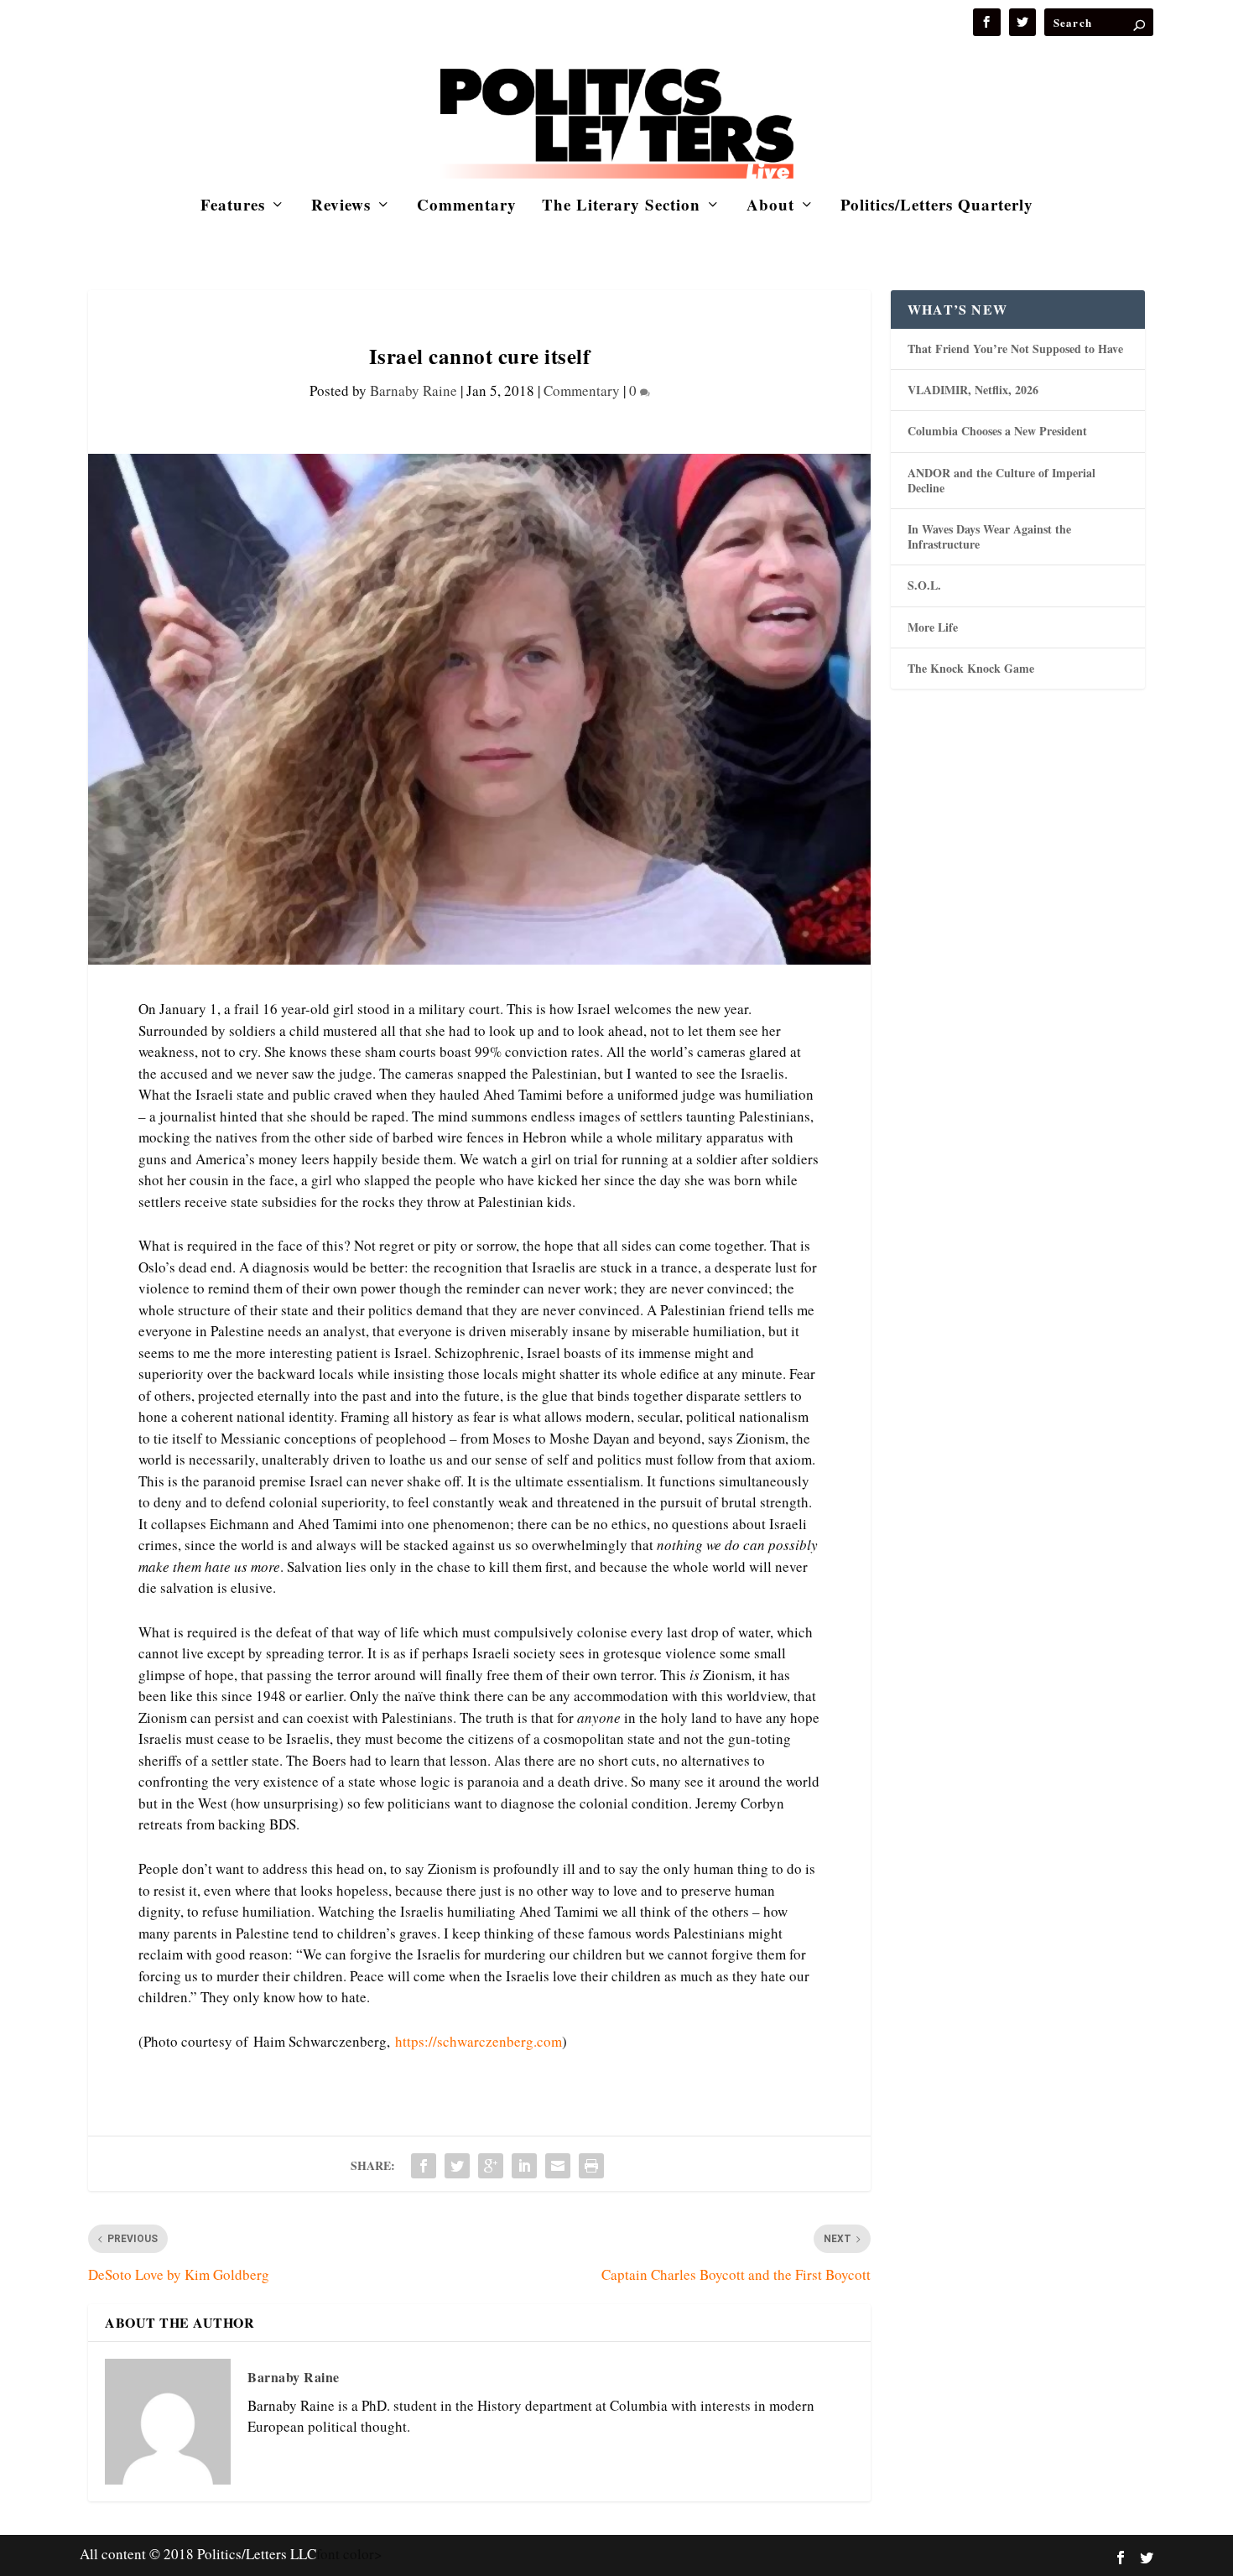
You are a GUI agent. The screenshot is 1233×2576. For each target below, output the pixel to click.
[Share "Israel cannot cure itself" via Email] (558, 2166)
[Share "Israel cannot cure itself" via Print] (591, 2166)
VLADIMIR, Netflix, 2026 (973, 390)
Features (233, 207)
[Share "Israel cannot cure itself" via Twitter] (457, 2166)
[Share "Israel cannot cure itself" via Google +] (491, 2166)
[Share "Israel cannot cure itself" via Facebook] (424, 2166)
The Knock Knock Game (971, 668)
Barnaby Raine (414, 390)
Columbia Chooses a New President (997, 431)
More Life (933, 627)
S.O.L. (924, 585)
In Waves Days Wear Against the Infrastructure (989, 536)
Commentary (467, 207)
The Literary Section (621, 207)
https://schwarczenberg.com (479, 2041)
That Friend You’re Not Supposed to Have (1015, 349)
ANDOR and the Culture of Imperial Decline (1001, 480)
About (770, 207)
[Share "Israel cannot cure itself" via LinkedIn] (524, 2166)
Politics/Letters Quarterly (937, 207)
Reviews (341, 207)
